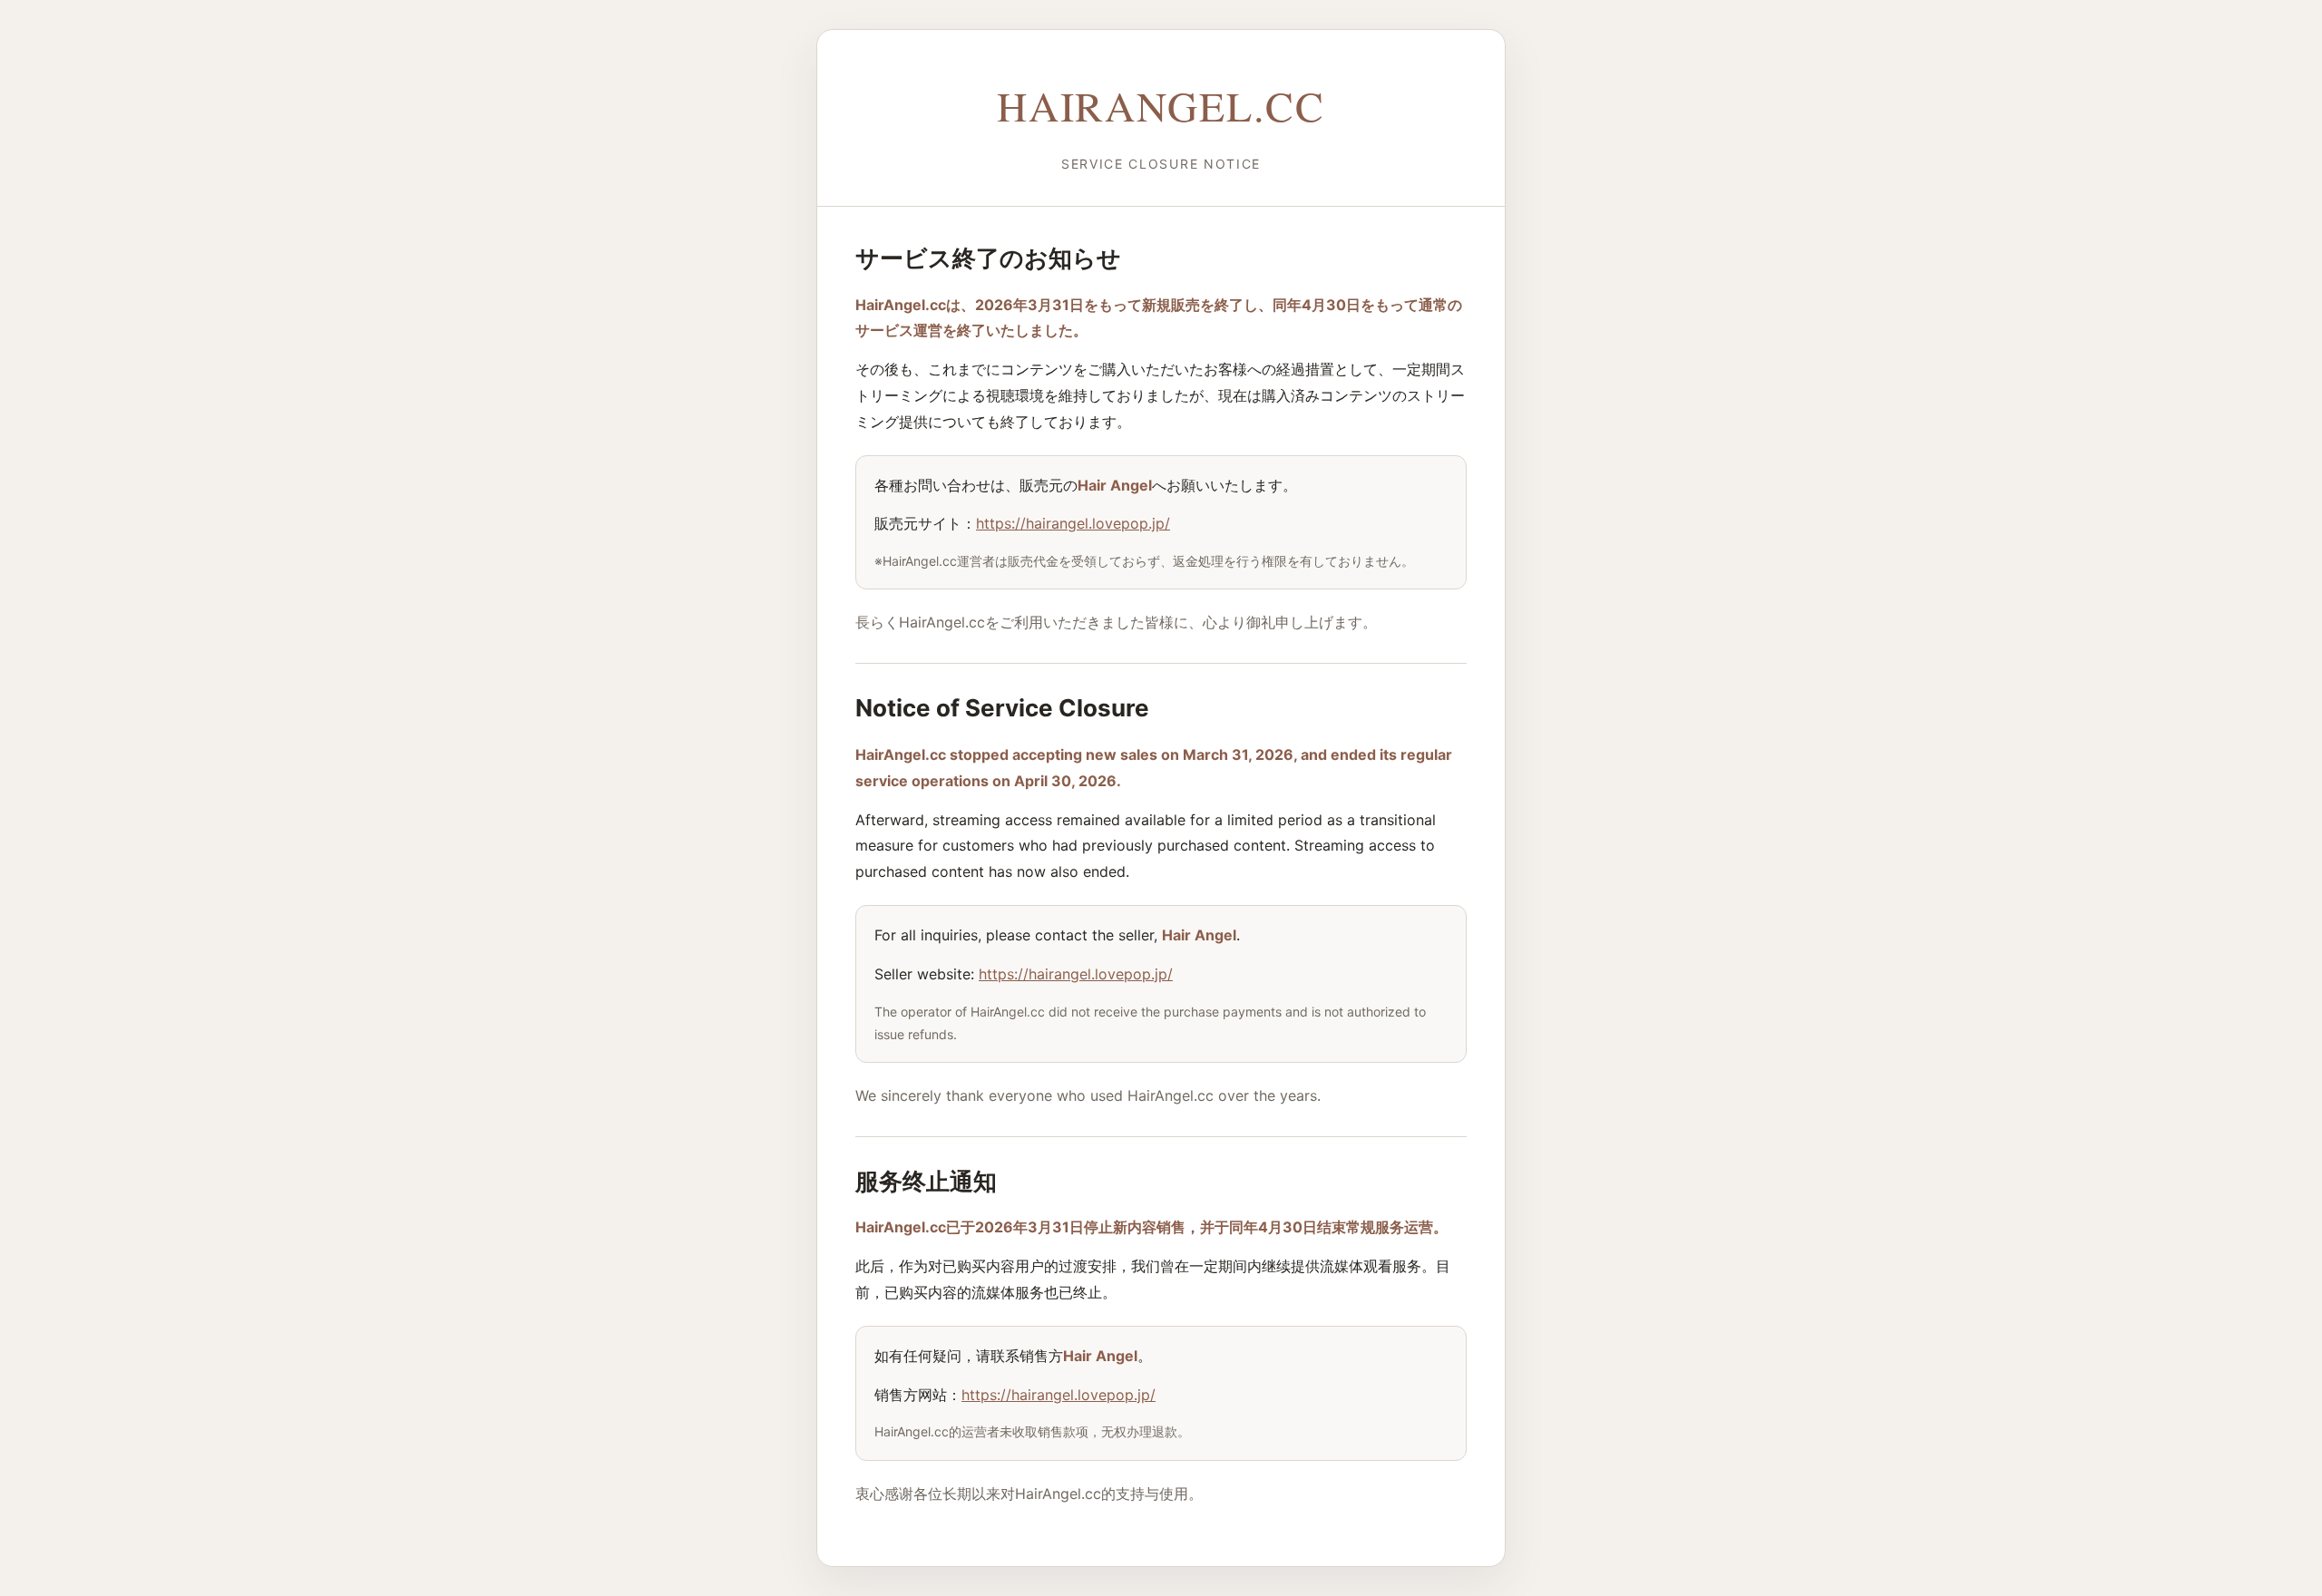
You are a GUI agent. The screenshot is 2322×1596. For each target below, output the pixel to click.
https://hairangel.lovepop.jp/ (1073, 523)
